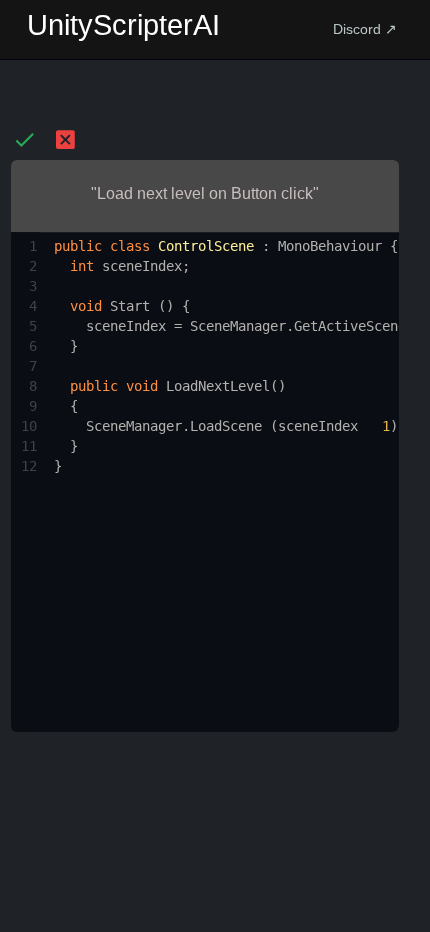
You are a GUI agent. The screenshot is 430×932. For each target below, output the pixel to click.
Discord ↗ (365, 29)
